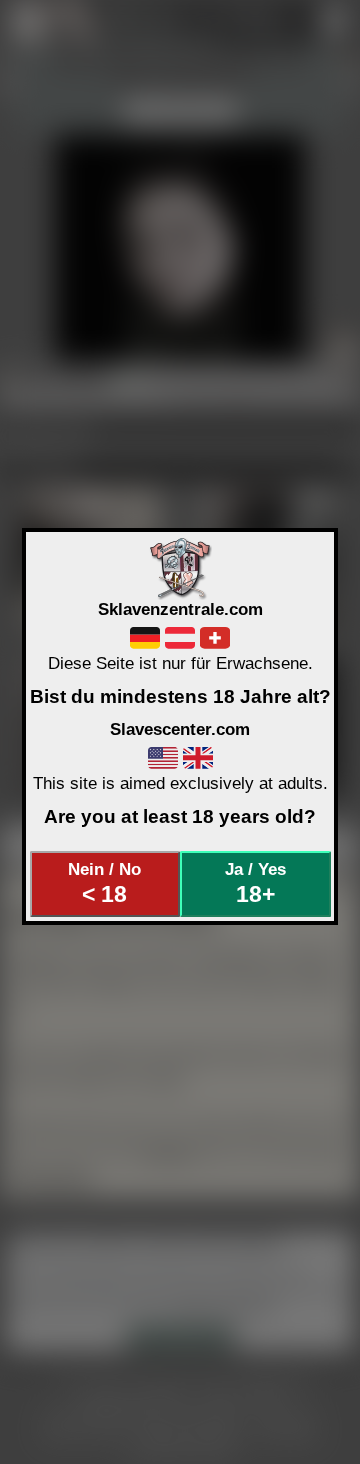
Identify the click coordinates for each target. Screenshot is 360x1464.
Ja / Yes (255, 883)
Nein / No (104, 883)
